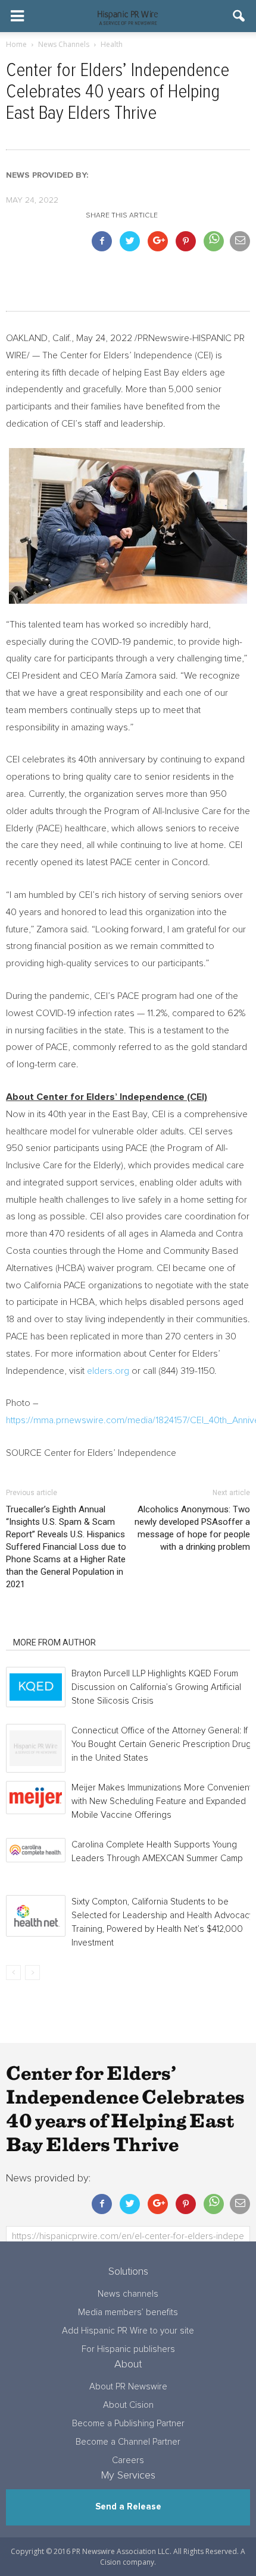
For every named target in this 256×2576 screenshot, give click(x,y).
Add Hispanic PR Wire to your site (128, 2331)
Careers (128, 2460)
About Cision (128, 2405)
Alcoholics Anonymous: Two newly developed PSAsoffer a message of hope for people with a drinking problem (192, 1528)
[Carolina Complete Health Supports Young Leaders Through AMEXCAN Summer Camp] (36, 1850)
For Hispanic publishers (128, 2349)
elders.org (109, 1371)
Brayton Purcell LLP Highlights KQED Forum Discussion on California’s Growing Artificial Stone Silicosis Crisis (156, 1687)
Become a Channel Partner (128, 2442)
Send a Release (128, 2507)
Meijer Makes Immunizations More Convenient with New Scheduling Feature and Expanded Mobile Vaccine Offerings (162, 1801)
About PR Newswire (128, 2387)
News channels (128, 2294)
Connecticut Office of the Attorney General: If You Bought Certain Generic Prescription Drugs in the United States (164, 1744)
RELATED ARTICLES (50, 1626)
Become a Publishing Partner (128, 2424)
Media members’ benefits (128, 2312)
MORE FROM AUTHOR (54, 1642)
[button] (239, 16)
